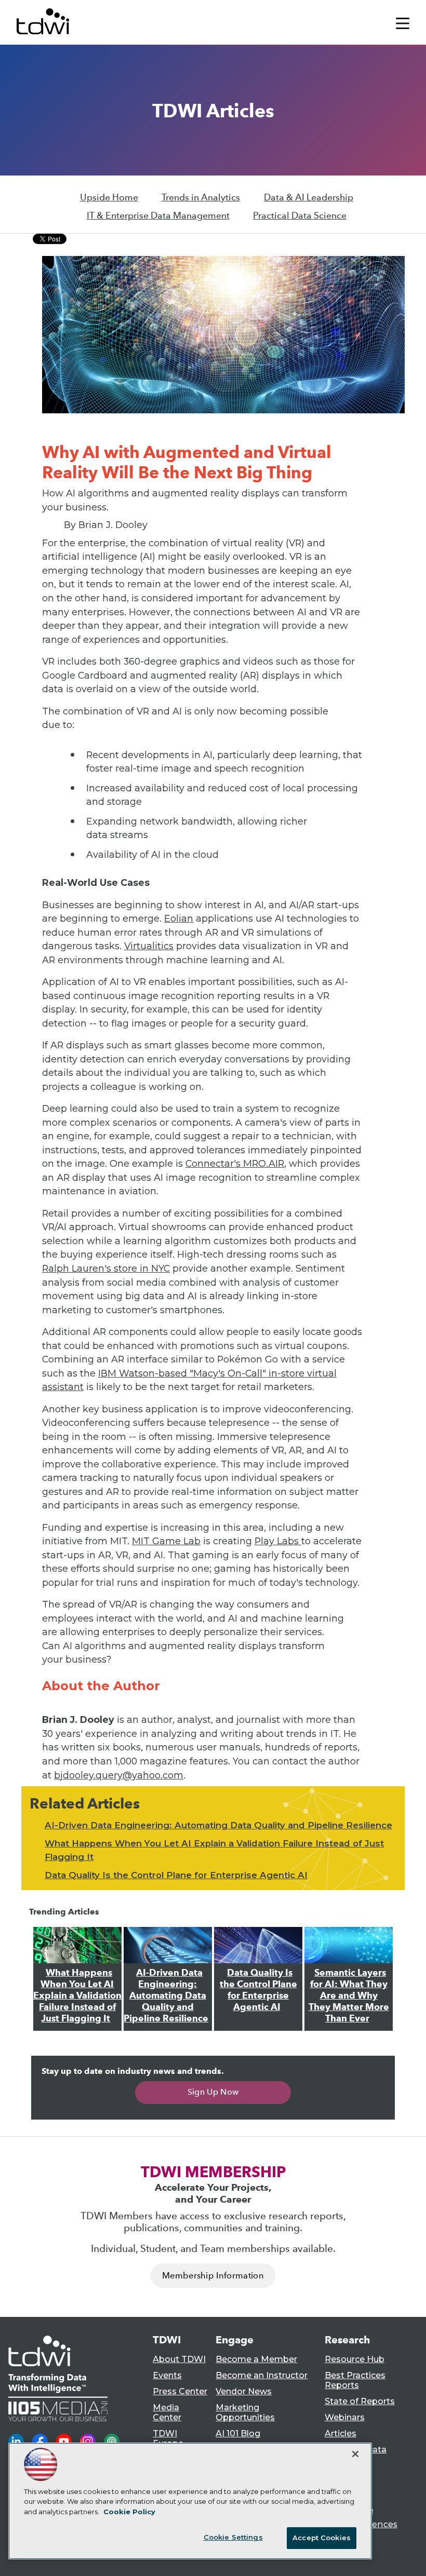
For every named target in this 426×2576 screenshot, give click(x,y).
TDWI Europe (168, 2438)
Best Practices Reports (355, 2380)
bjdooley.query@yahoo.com (119, 1775)
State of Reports (360, 2401)
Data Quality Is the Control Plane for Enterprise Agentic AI (176, 1875)
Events (167, 2375)
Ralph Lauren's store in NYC (106, 1268)
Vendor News (244, 2391)
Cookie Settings (233, 2537)
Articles (341, 2433)
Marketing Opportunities (245, 2412)
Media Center (167, 2412)
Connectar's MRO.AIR (235, 1163)
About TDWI (179, 2359)
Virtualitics (149, 946)
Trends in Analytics (201, 197)
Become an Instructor (262, 2375)
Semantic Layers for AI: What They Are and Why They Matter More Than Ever (349, 1995)
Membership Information (213, 2276)
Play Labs (278, 1541)
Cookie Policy (129, 2512)
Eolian (179, 918)
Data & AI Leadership (309, 197)
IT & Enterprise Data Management (158, 215)
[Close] (355, 2454)
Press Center (180, 2391)
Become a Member (256, 2359)
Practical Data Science (300, 215)
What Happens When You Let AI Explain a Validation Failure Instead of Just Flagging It (77, 1995)
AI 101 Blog (238, 2433)
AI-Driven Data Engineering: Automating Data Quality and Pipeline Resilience (218, 1825)
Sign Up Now (213, 2092)
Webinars (345, 2417)
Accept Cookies (322, 2538)
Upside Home (109, 197)
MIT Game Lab (166, 1541)
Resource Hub (355, 2359)
